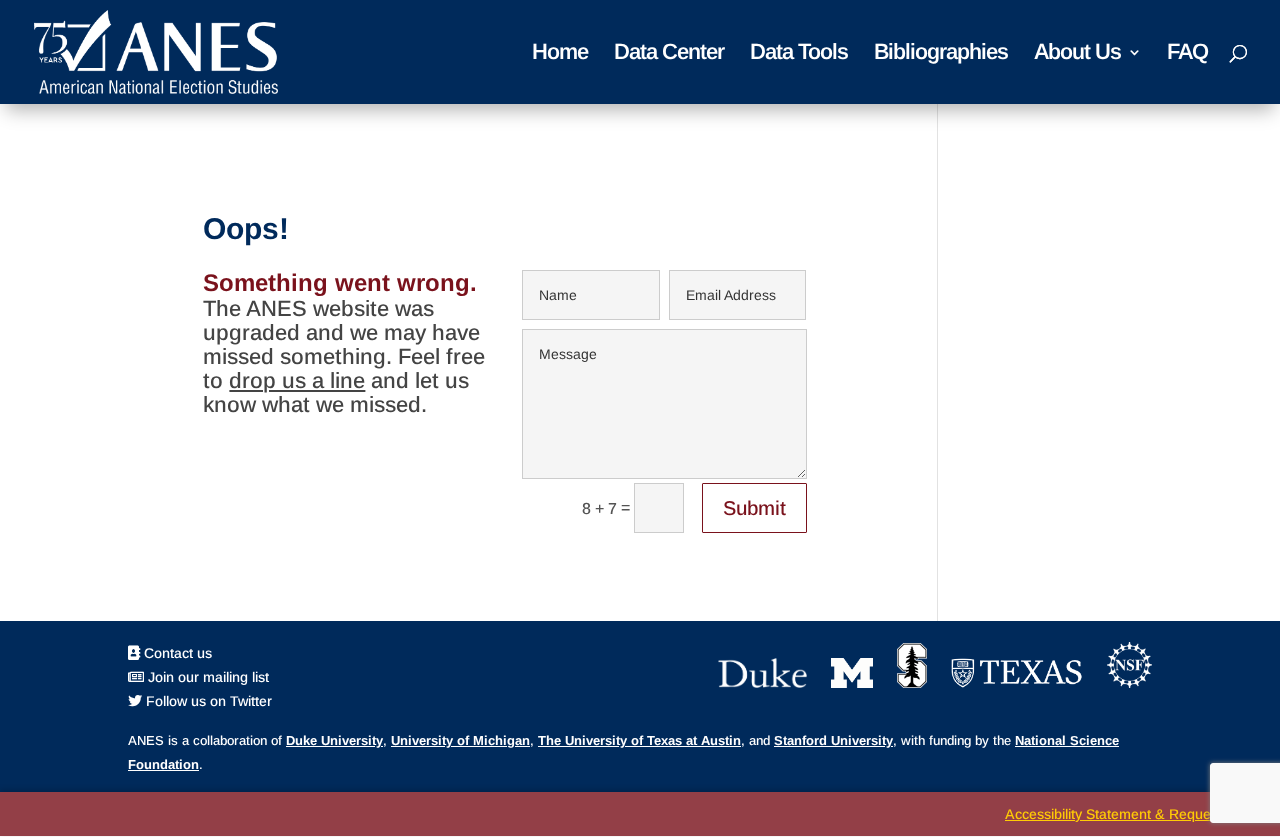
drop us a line (297, 380)
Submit (754, 508)
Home (560, 54)
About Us (1077, 54)
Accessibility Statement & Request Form (1132, 814)
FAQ (1187, 54)
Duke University (334, 740)
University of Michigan (460, 740)
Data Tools (799, 54)
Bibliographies (941, 54)
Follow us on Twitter (207, 701)
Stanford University (833, 740)
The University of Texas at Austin (639, 740)
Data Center (669, 54)
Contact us (176, 653)
